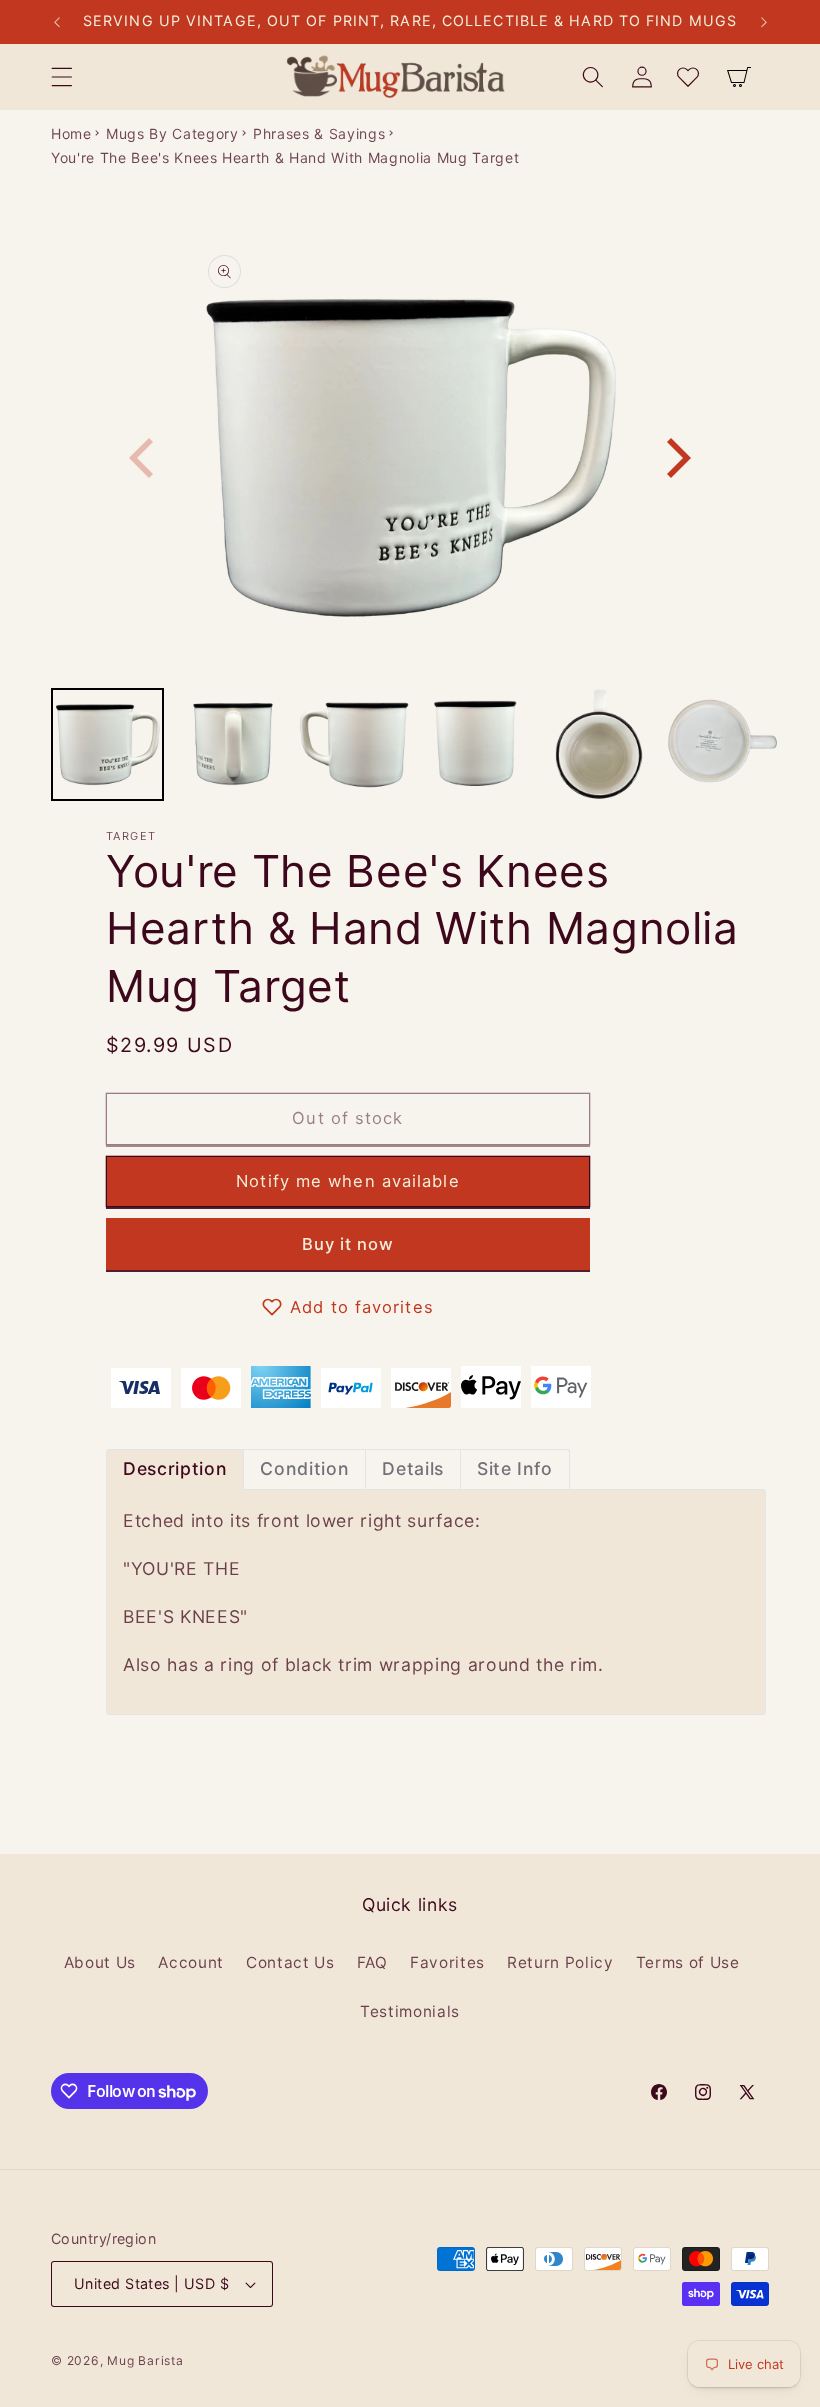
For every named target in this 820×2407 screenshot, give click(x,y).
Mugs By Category (172, 133)
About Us (100, 1962)
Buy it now (348, 1244)
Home (71, 133)
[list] (410, 457)
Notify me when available (347, 1181)
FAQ (372, 1962)
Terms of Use (688, 1962)
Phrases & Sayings (319, 133)
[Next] (675, 458)
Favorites (447, 1962)
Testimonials (410, 2011)
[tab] (175, 1469)
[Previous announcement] (57, 22)
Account (191, 1962)
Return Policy (560, 1962)
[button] (62, 77)
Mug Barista (145, 2360)
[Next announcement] (764, 22)
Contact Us (290, 1962)
